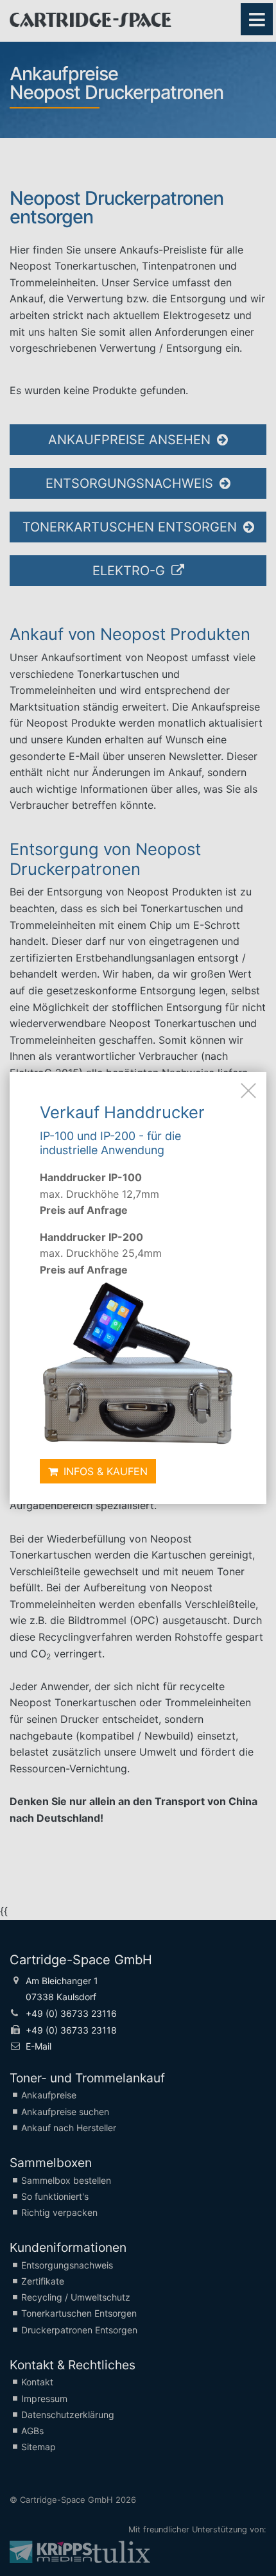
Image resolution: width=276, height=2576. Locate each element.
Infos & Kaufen (104, 1471)
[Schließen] (248, 1090)
